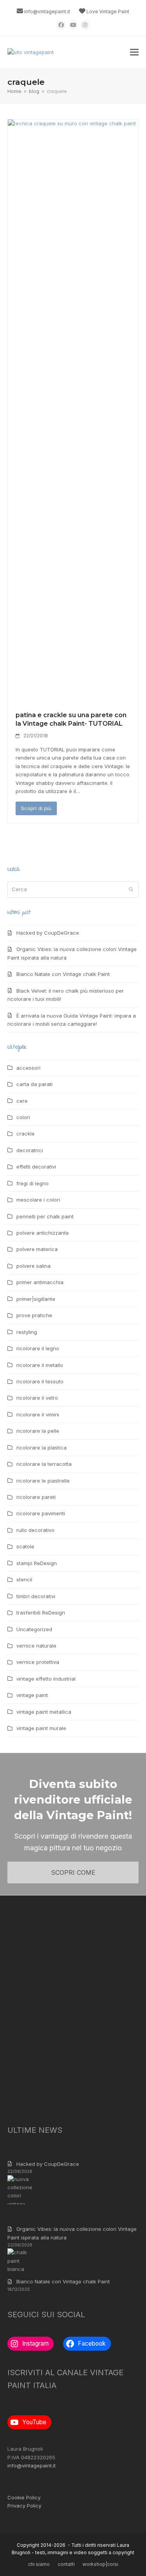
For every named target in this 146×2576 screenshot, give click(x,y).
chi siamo (39, 2564)
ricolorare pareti (36, 1497)
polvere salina (33, 1266)
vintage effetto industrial (46, 1679)
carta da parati (34, 1084)
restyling (27, 1332)
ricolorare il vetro (37, 1398)
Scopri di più (36, 808)
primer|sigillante (36, 1299)
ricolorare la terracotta (44, 1464)
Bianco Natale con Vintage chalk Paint (63, 974)
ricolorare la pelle (38, 1431)
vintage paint (32, 1695)
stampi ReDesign (37, 1563)
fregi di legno (33, 1183)
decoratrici (30, 1150)
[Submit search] (131, 890)
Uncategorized (34, 1629)
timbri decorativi (36, 1596)
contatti (66, 2564)
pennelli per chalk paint (45, 1216)
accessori (28, 1068)
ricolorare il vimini (38, 1414)
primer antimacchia (40, 1282)
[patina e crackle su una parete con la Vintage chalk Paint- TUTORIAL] (73, 411)
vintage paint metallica (44, 1712)
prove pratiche (34, 1315)
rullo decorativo (35, 1530)
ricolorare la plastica (41, 1448)
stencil (24, 1579)
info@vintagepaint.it (47, 11)
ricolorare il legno (38, 1348)
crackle (26, 1134)
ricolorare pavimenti (41, 1513)
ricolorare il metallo (40, 1365)
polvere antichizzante (43, 1233)
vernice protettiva (38, 1662)
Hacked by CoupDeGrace (48, 933)
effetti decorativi (36, 1167)
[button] (134, 52)
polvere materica (37, 1249)
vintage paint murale (41, 1728)
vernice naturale (36, 1646)
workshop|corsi (100, 2564)
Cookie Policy (24, 2497)
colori (23, 1117)
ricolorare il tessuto (40, 1381)
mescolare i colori (38, 1200)
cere (22, 1101)
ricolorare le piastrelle (43, 1481)
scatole (25, 1546)
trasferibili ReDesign (41, 1613)
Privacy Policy (24, 2506)
